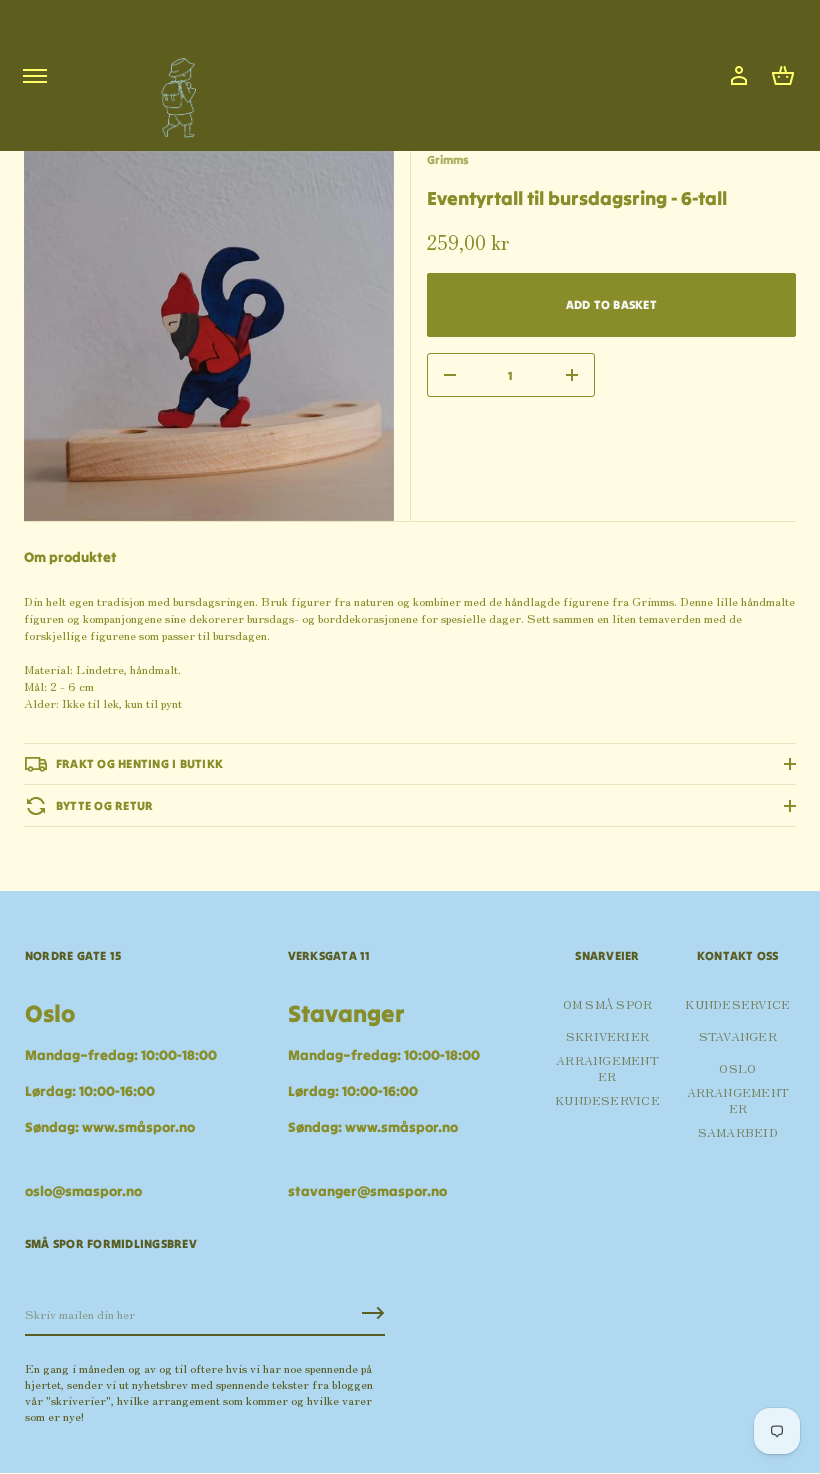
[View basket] (783, 76)
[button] (783, 76)
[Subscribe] (373, 1313)
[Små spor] (173, 90)
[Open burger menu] (35, 76)
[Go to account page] (739, 76)
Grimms (448, 159)
